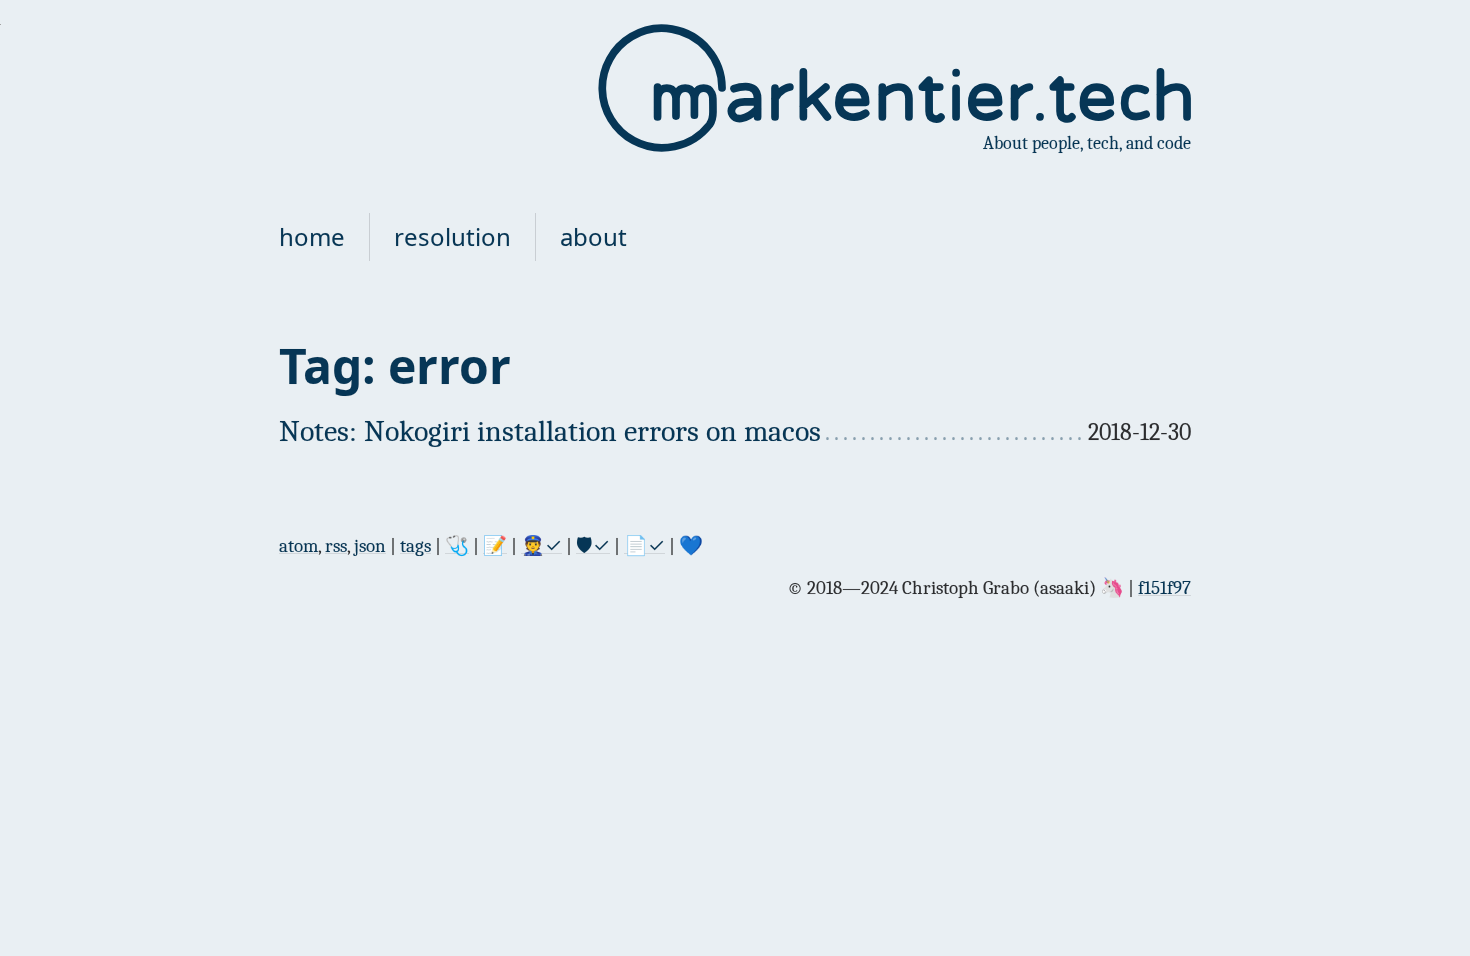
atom (298, 546)
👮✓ (541, 546)
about (593, 236)
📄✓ (644, 546)
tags (415, 546)
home (312, 236)
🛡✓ (593, 546)
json (370, 546)
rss (336, 546)
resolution (452, 236)
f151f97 (1164, 588)
